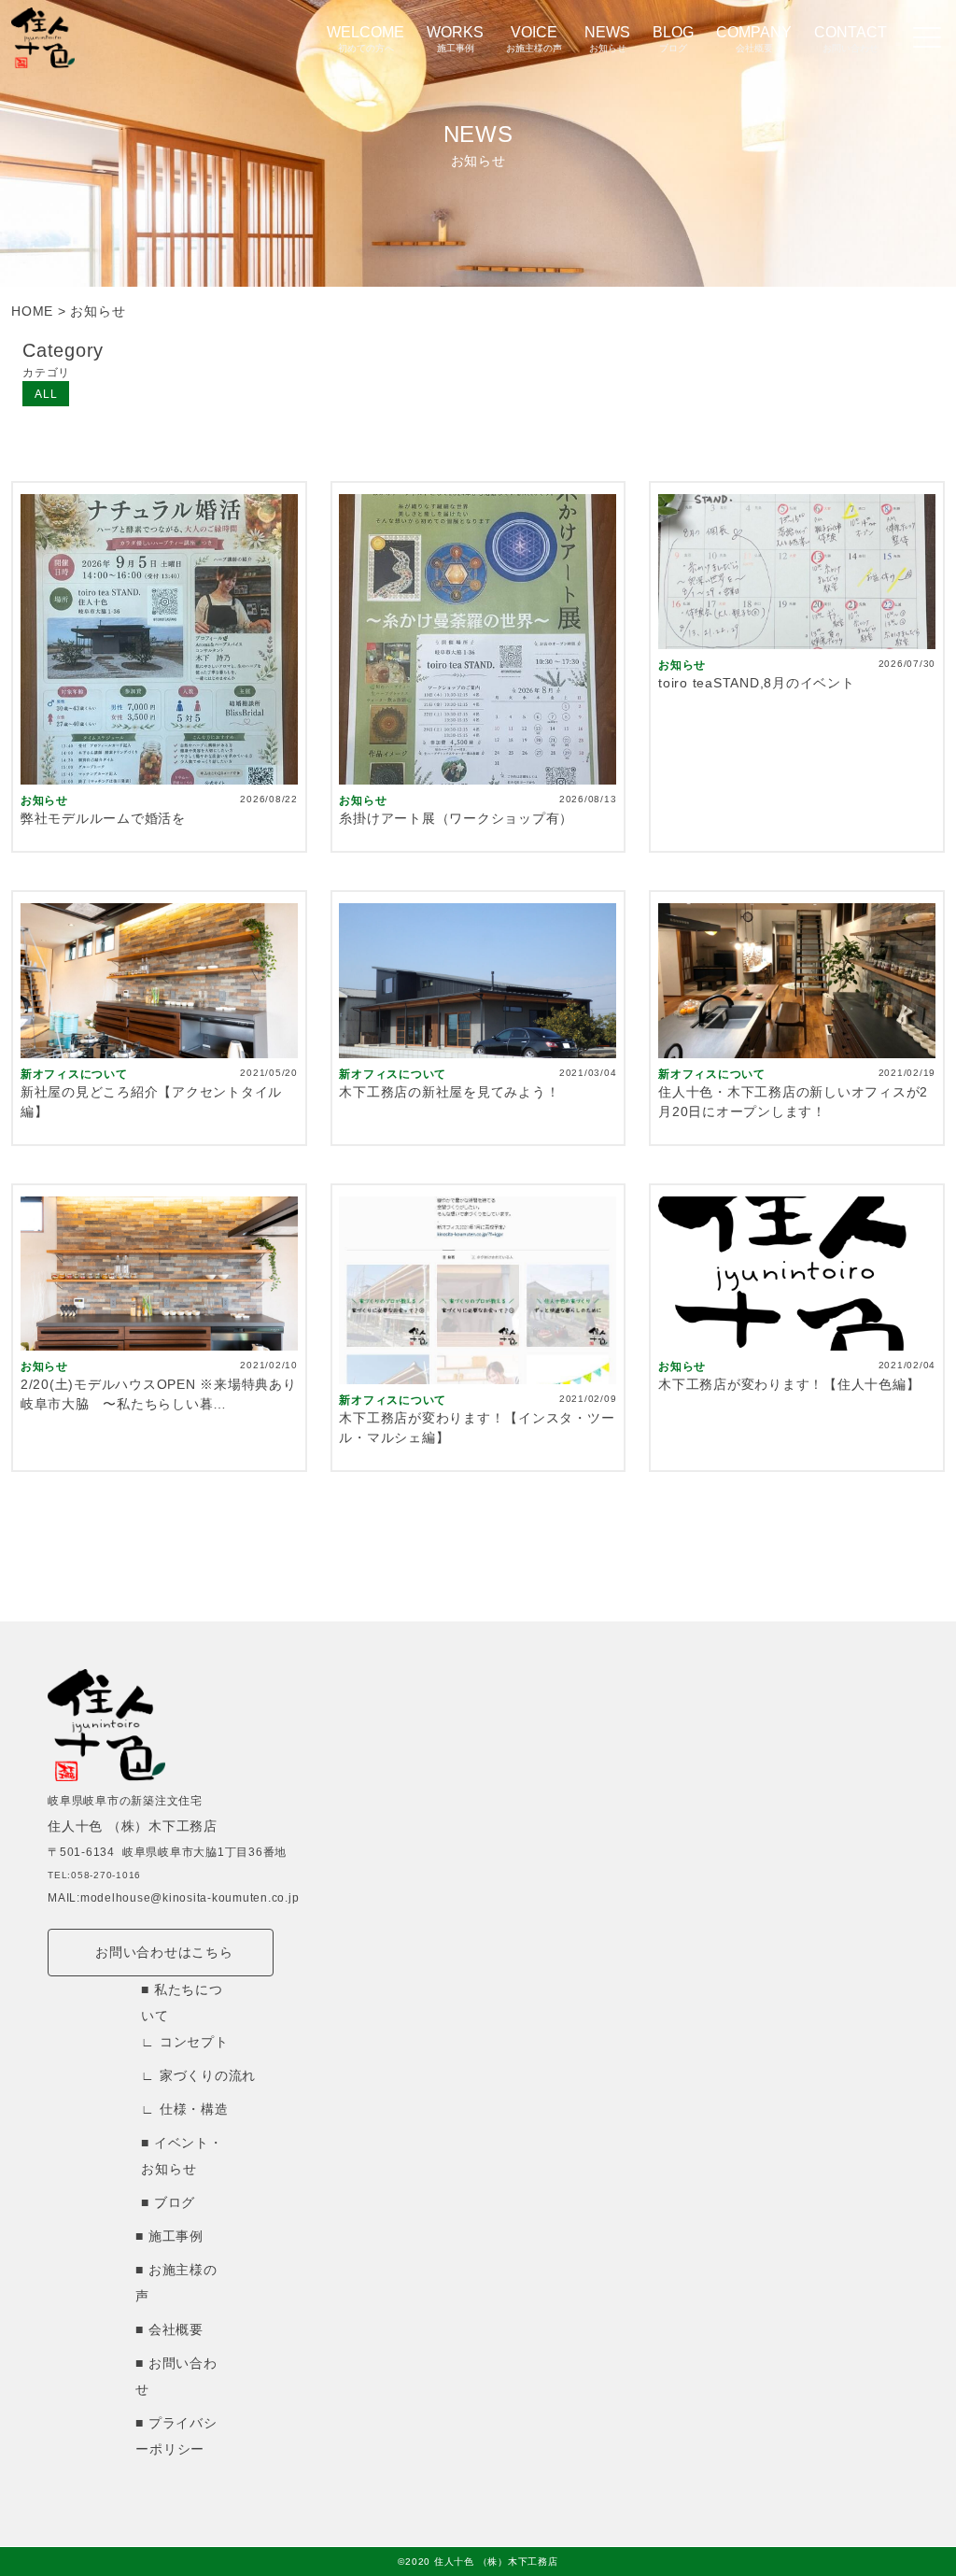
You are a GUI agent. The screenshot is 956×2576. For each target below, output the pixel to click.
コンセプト (194, 2042)
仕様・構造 (194, 2109)
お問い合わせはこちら (164, 1952)
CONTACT (851, 39)
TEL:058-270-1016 (94, 1875)
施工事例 (176, 2236)
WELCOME (366, 39)
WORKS (455, 39)
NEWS (607, 39)
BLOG (673, 39)
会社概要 (176, 2329)
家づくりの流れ (208, 2075)
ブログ (175, 2202)
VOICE (534, 39)
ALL (46, 394)
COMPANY (754, 39)
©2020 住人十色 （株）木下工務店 (478, 2562)
